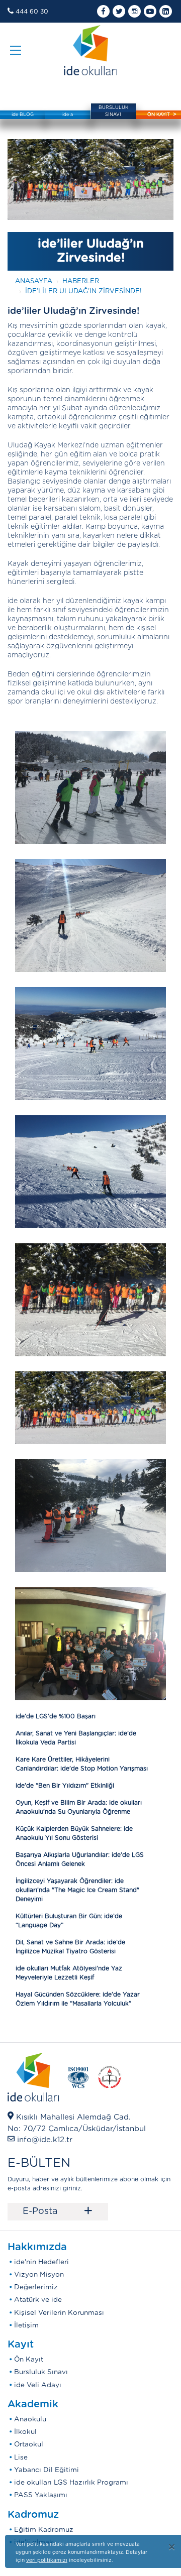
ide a (68, 115)
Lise (21, 2457)
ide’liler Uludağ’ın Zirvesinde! (83, 291)
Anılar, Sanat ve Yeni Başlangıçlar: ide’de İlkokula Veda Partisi (76, 1738)
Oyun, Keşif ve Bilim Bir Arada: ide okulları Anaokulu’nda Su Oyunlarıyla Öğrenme (79, 1807)
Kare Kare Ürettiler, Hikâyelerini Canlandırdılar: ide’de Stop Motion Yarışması (82, 1764)
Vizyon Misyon (39, 2275)
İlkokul (25, 2432)
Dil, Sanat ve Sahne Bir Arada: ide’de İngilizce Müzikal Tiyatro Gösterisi (70, 1947)
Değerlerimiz (36, 2287)
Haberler (81, 281)
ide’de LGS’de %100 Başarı (56, 1716)
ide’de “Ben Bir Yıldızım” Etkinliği (65, 1786)
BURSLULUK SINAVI (113, 111)
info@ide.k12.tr (45, 2140)
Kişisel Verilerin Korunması (59, 2313)
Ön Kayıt (29, 2360)
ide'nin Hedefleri (41, 2262)
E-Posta (58, 2211)
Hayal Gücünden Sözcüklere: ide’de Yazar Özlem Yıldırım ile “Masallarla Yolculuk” (78, 1999)
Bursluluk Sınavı (41, 2372)
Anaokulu (30, 2419)
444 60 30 (32, 12)
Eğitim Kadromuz (44, 2530)
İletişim (26, 2325)
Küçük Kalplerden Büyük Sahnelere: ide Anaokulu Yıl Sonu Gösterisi (74, 1833)
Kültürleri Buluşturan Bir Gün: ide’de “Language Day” (69, 1921)
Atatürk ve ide (38, 2300)
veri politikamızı (47, 2560)
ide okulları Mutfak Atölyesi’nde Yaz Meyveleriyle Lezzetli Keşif (69, 1973)
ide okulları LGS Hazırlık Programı (71, 2483)
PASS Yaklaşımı (41, 2495)
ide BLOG (23, 115)
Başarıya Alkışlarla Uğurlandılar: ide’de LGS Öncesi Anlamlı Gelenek (80, 1859)
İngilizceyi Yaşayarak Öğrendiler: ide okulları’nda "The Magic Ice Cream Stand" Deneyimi (77, 1890)
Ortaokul (29, 2444)
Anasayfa (34, 281)
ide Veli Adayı (38, 2385)
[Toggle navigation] (16, 50)
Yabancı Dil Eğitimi (47, 2470)
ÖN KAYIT (159, 115)
